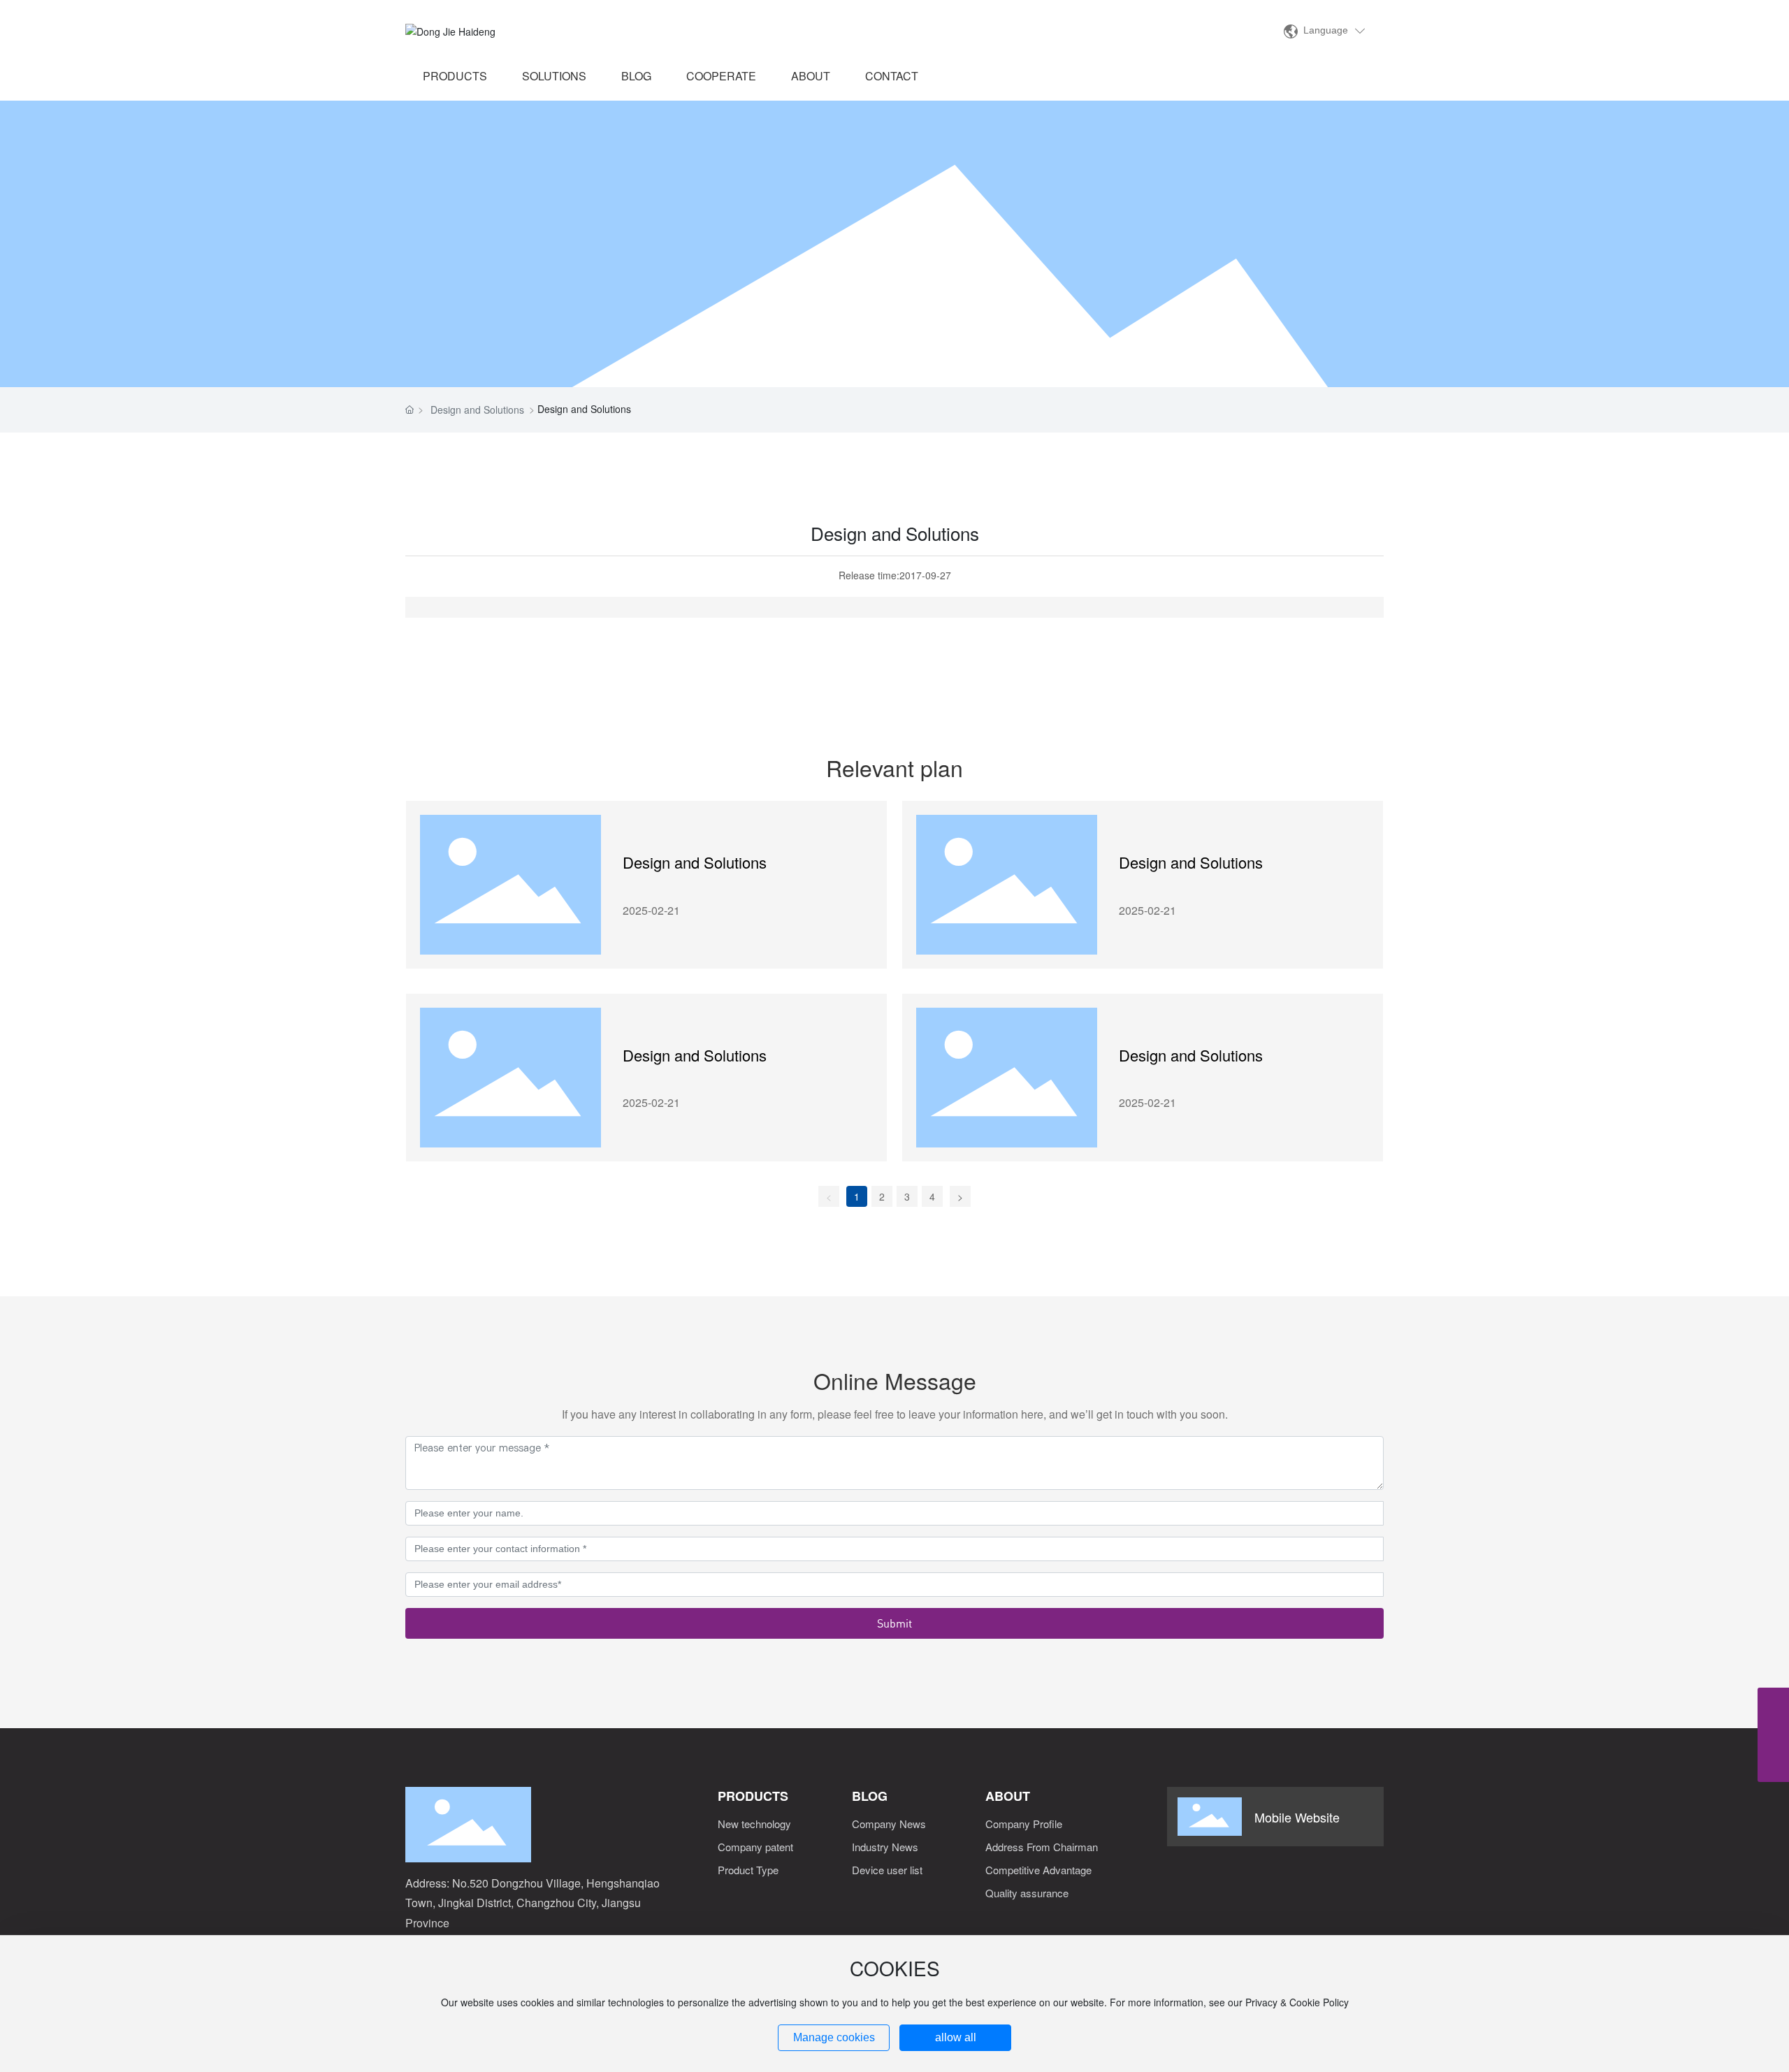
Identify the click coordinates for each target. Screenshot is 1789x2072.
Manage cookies (834, 2037)
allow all (956, 2037)
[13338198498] (1773, 1735)
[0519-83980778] (1773, 1703)
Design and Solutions (477, 410)
